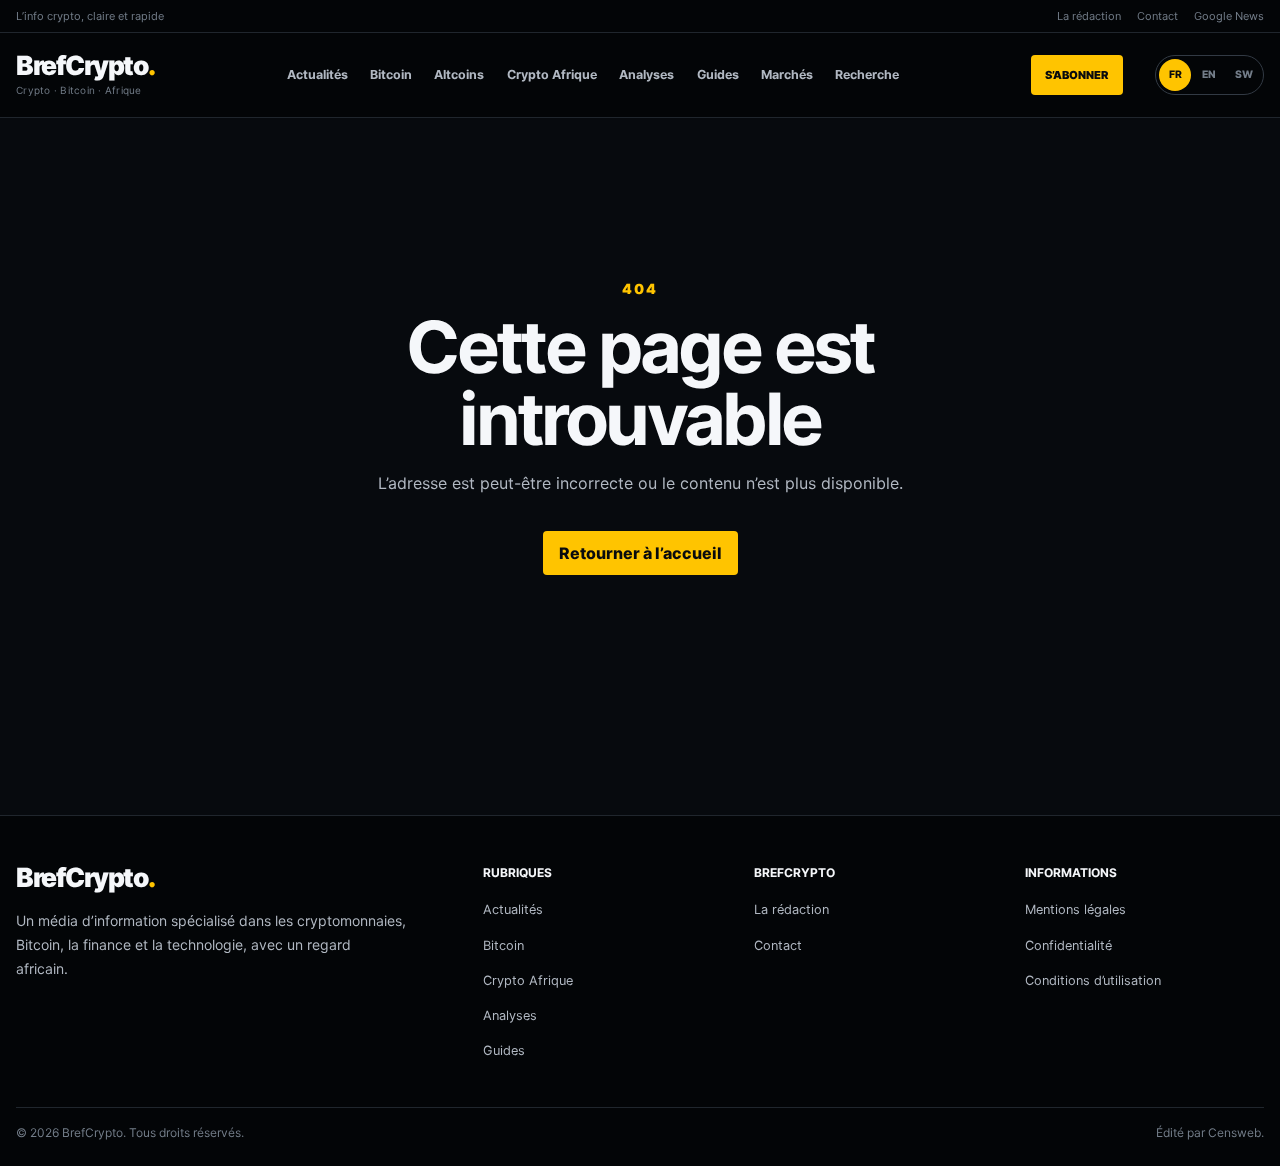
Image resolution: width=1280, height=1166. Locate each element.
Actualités (317, 74)
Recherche (867, 74)
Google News (1229, 16)
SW (1244, 74)
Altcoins (459, 74)
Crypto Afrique (552, 74)
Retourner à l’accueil (640, 553)
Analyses (646, 74)
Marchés (787, 74)
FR (1175, 74)
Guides (718, 74)
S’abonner (1076, 75)
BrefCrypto (85, 65)
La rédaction (1089, 16)
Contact (1157, 16)
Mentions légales (1075, 909)
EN (1209, 74)
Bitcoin (391, 74)
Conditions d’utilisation (1093, 980)
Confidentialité (1068, 945)
